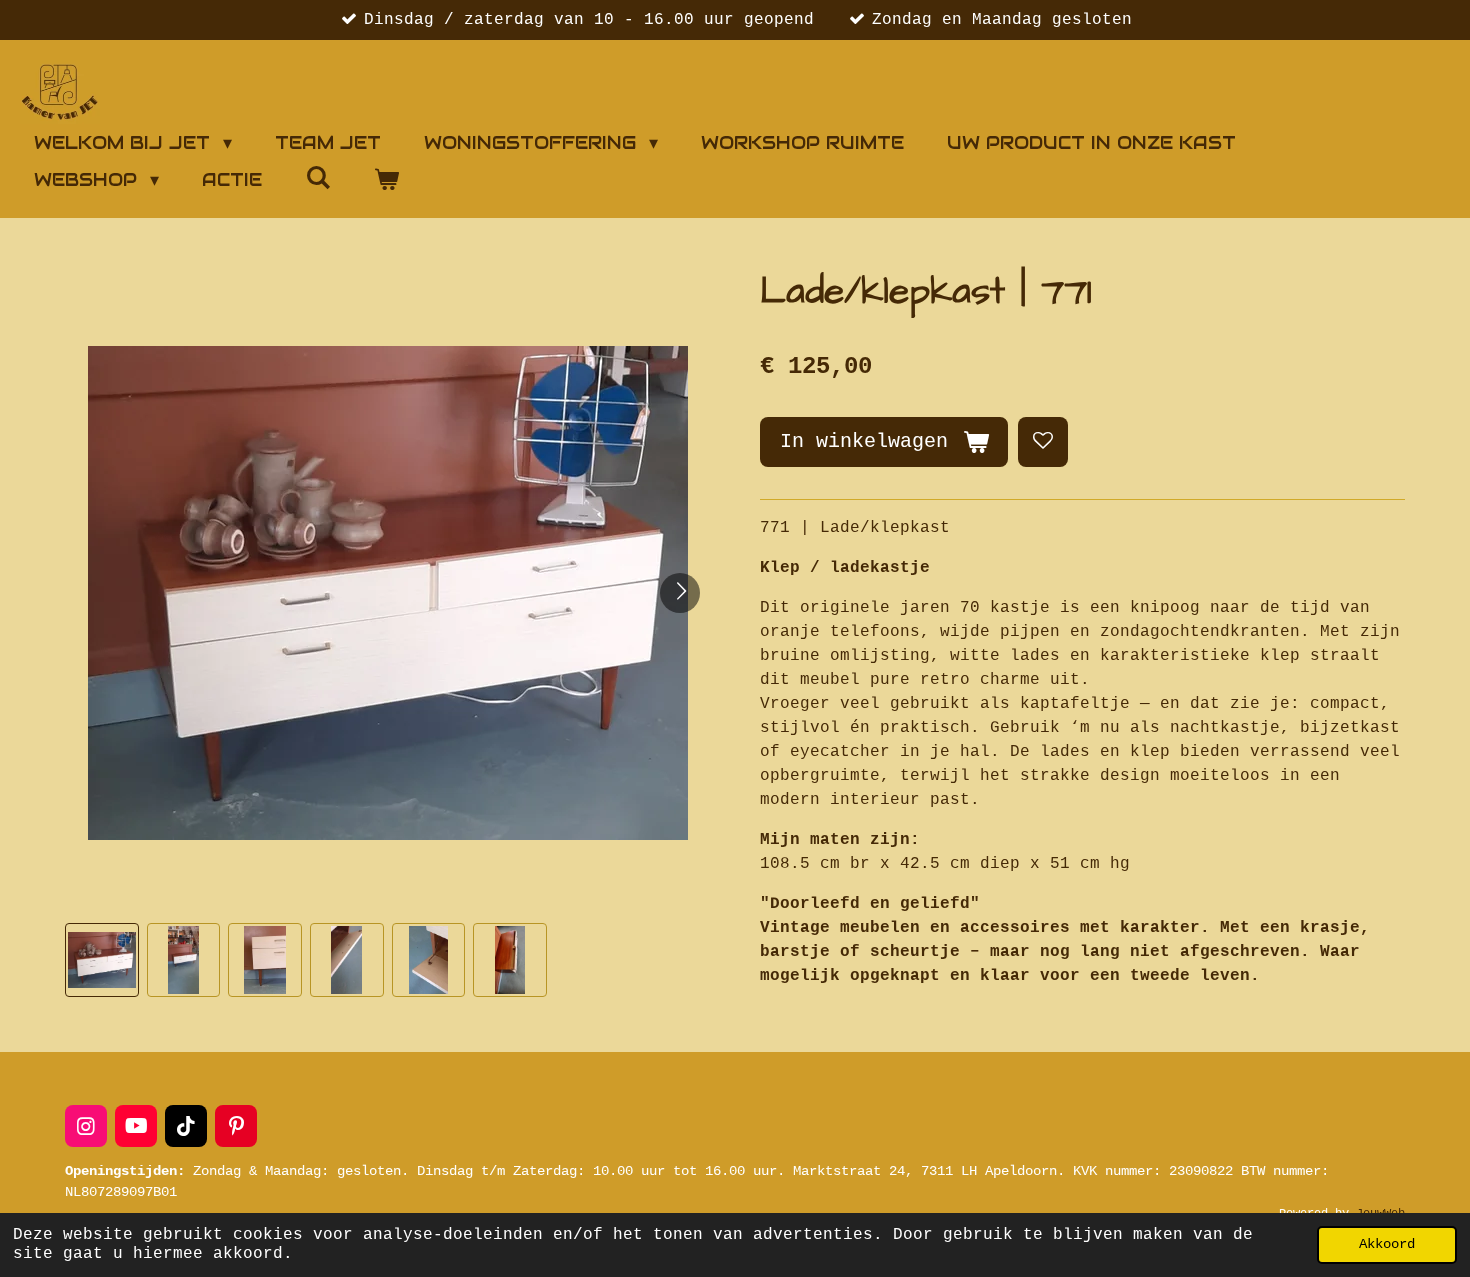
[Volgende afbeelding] (680, 593)
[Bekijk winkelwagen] (385, 179)
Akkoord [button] (1387, 1244)
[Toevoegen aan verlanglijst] (1043, 442)
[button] (102, 960)
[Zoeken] (317, 177)
